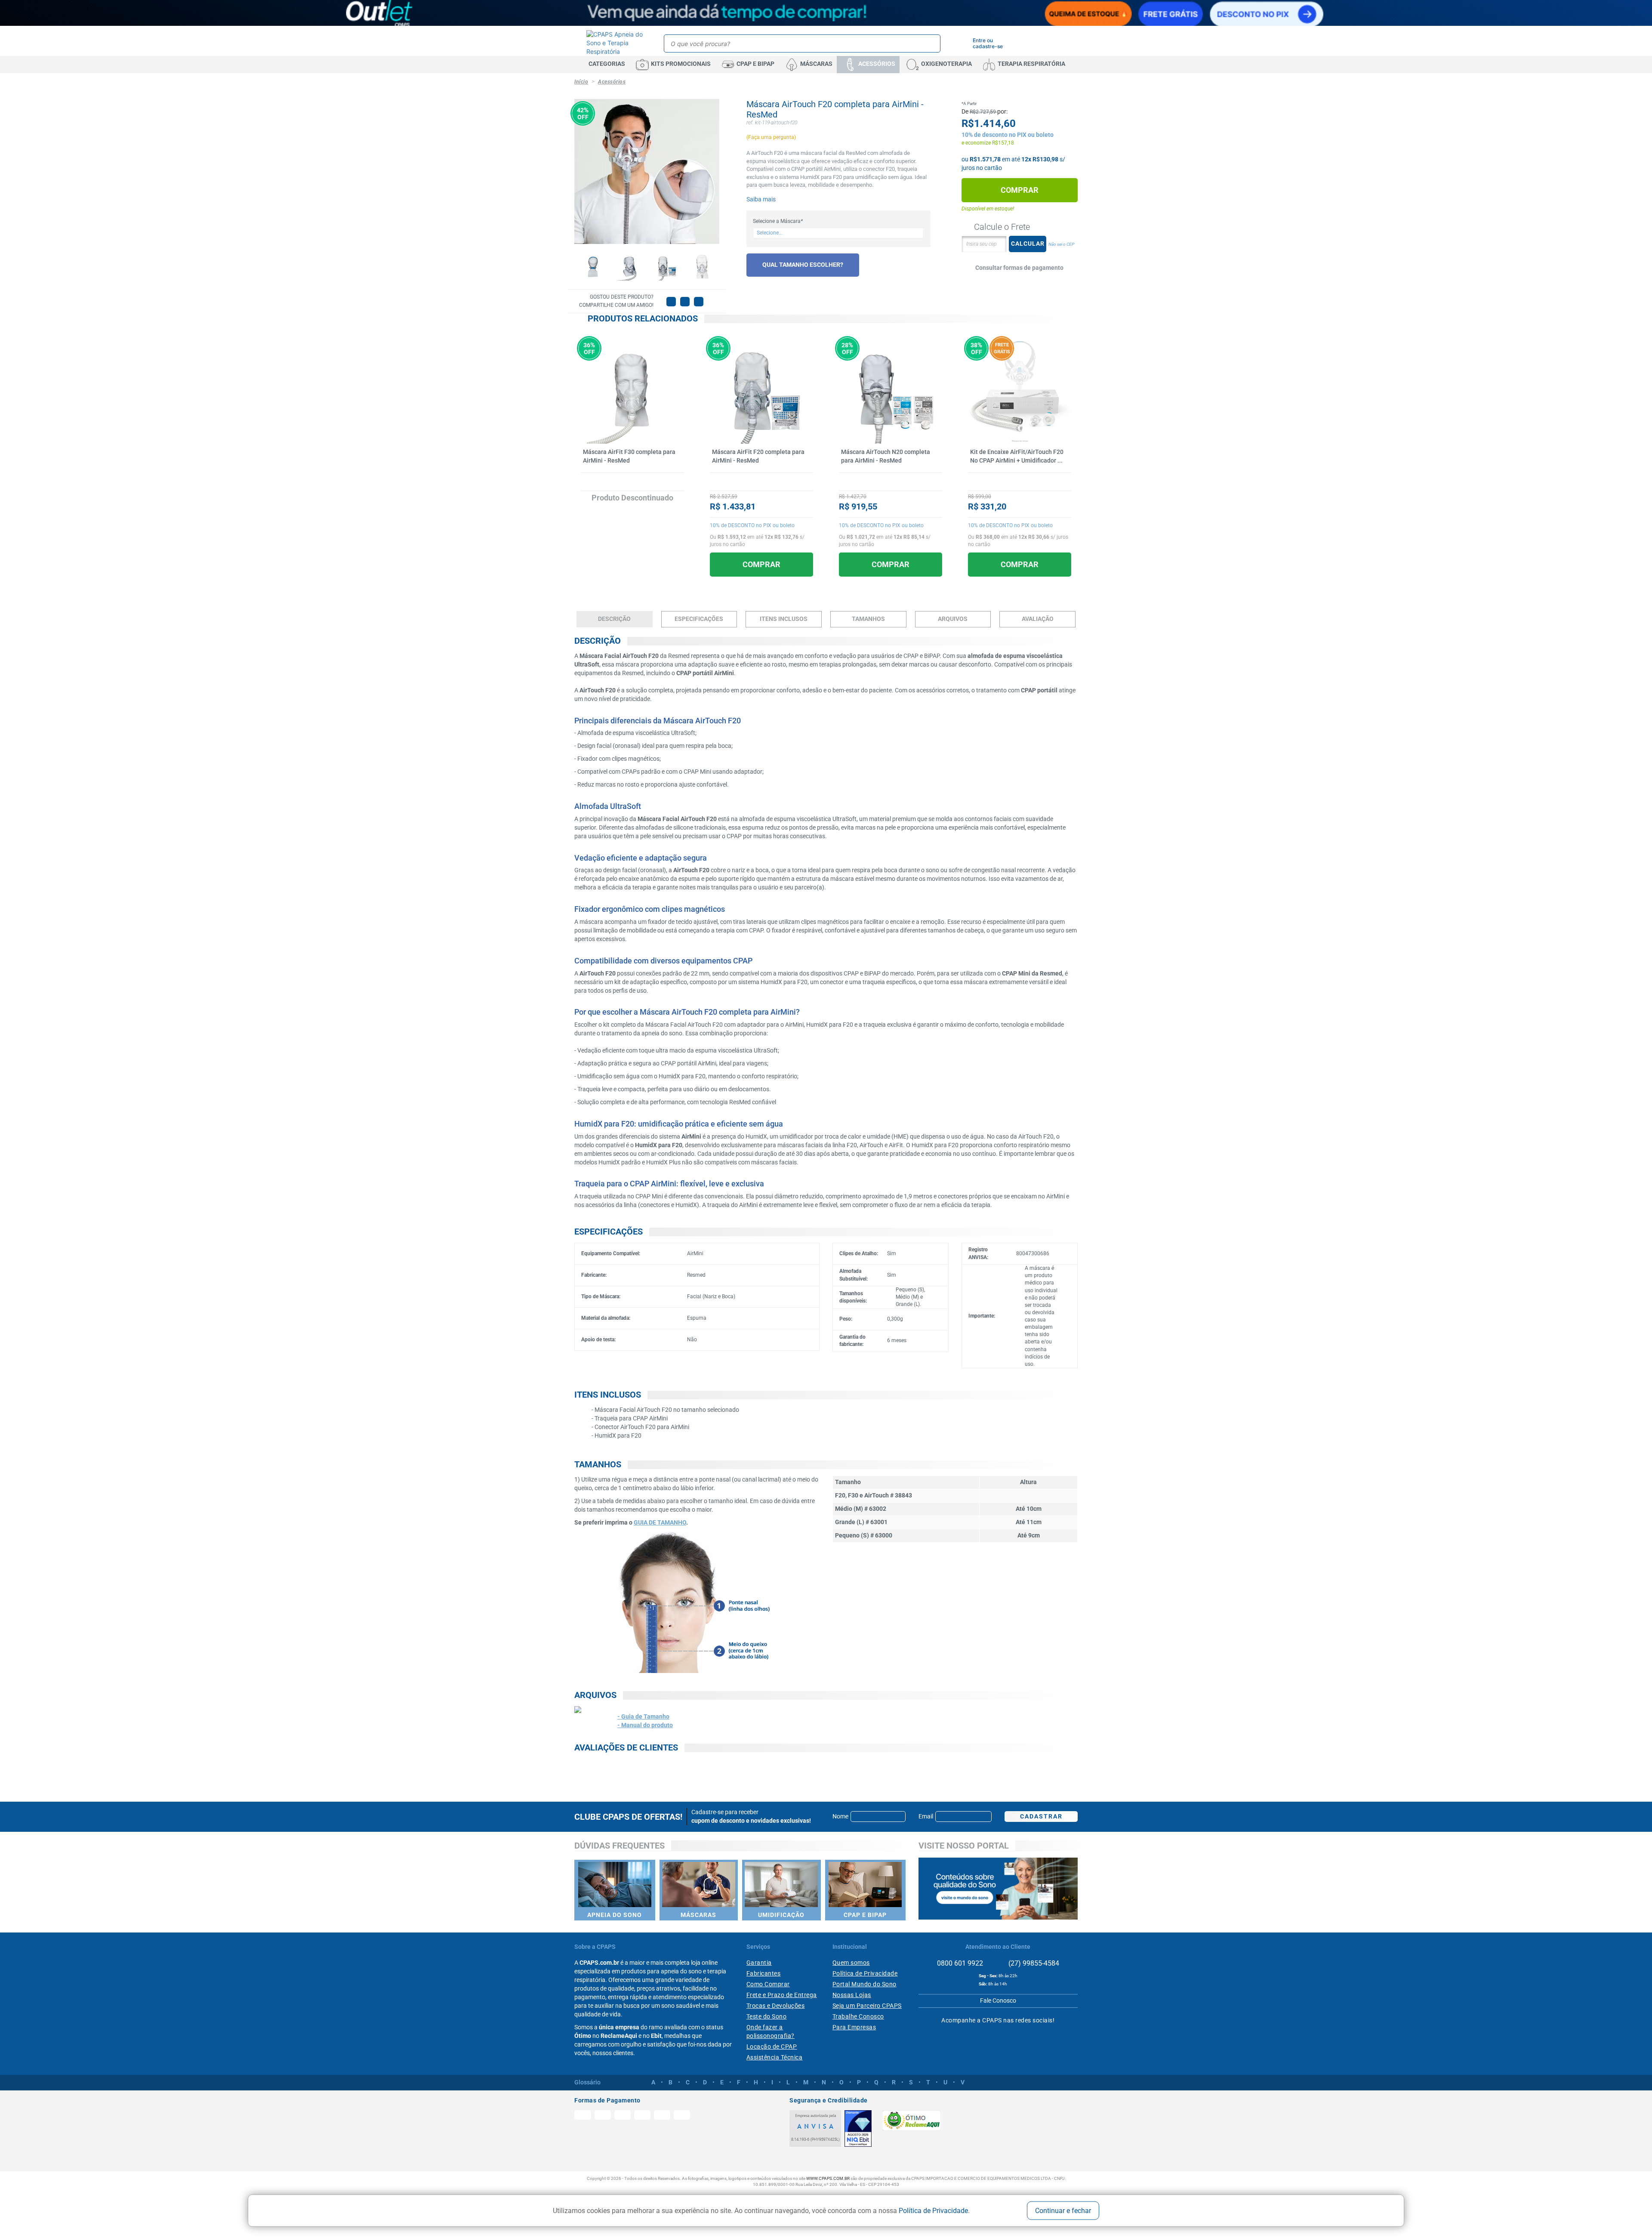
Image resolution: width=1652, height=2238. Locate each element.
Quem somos (851, 1963)
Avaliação (1038, 619)
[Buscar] (932, 43)
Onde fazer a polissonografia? (771, 2031)
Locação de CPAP (772, 2047)
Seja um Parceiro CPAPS (867, 2006)
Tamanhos (868, 619)
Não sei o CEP (1061, 244)
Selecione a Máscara (778, 221)
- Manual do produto (645, 1725)
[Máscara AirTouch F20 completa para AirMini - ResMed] (593, 267)
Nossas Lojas (852, 1995)
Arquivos (953, 619)
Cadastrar (1041, 1816)
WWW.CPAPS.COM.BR (828, 2178)
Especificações (699, 619)
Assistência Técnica (775, 2057)
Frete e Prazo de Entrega (782, 1995)
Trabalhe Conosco (858, 2016)
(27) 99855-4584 (1033, 1963)
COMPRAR (761, 564)
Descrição (614, 619)
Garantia (759, 1963)
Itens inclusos (784, 619)
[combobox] (838, 233)
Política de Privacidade (933, 2210)
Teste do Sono (767, 2016)
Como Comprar (768, 1984)
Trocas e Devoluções (776, 2006)
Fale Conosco (998, 2000)
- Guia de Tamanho (643, 1716)
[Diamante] (858, 2128)
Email (926, 1816)
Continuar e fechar (1063, 2211)
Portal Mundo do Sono (865, 1984)
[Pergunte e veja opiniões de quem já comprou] (632, 482)
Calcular (1028, 244)
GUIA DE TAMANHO (660, 1522)
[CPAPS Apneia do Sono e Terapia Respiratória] (616, 43)
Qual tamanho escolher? (803, 265)
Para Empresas (854, 2027)
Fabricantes (764, 1973)
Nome (840, 1816)
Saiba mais (761, 199)
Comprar (1020, 190)
